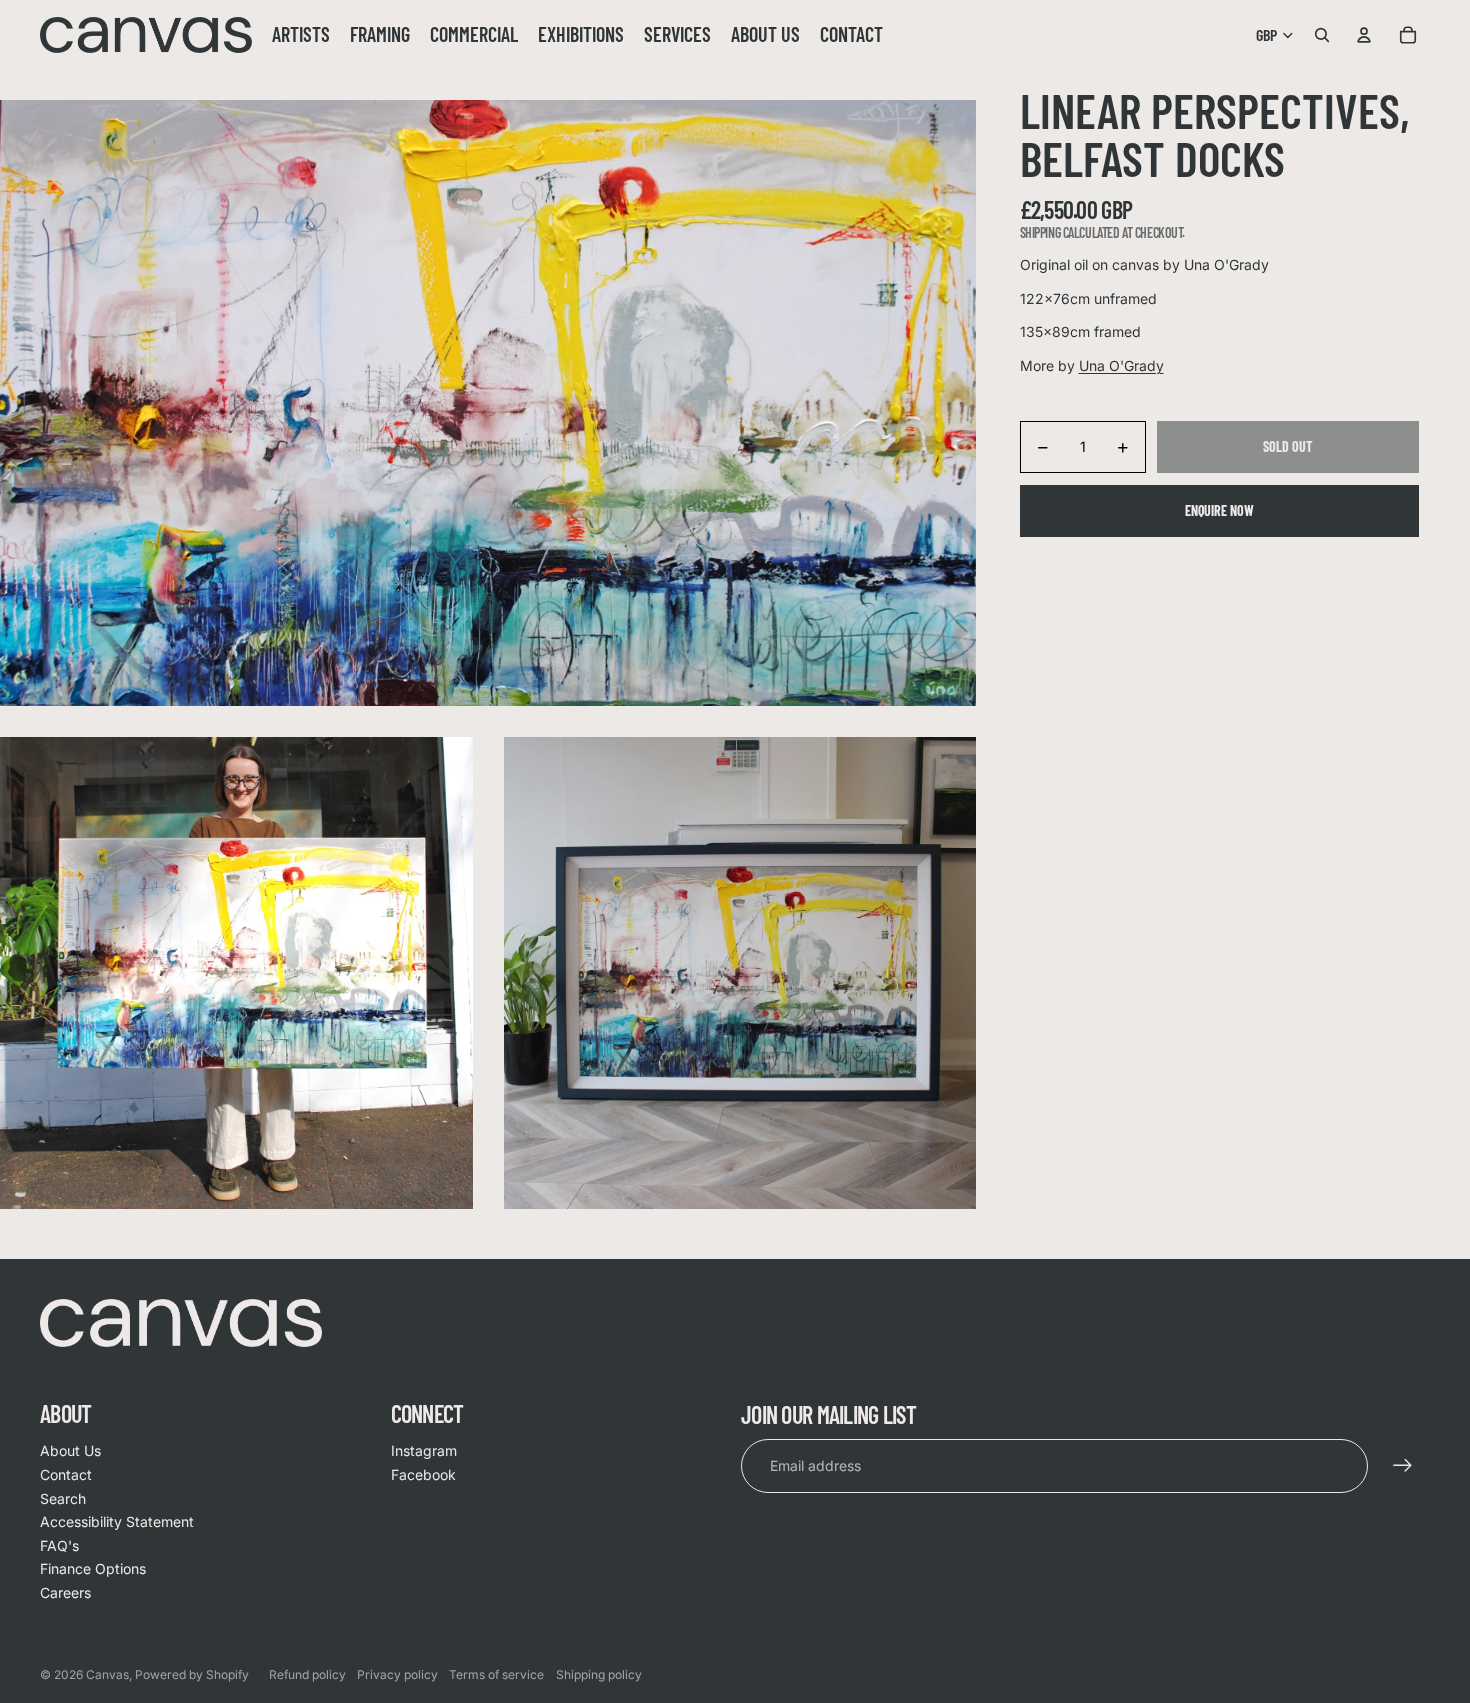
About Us (70, 1450)
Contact (66, 1474)
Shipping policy (599, 1674)
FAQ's (59, 1545)
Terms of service (496, 1674)
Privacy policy (397, 1674)
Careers (65, 1592)
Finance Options (93, 1568)
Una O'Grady (1121, 365)
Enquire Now (1219, 510)
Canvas (107, 1674)
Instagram (424, 1450)
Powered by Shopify (192, 1674)
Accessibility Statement (117, 1521)
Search (63, 1498)
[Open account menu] (1364, 35)
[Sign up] (1403, 1466)
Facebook (423, 1474)
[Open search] (1322, 35)
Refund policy (307, 1674)
